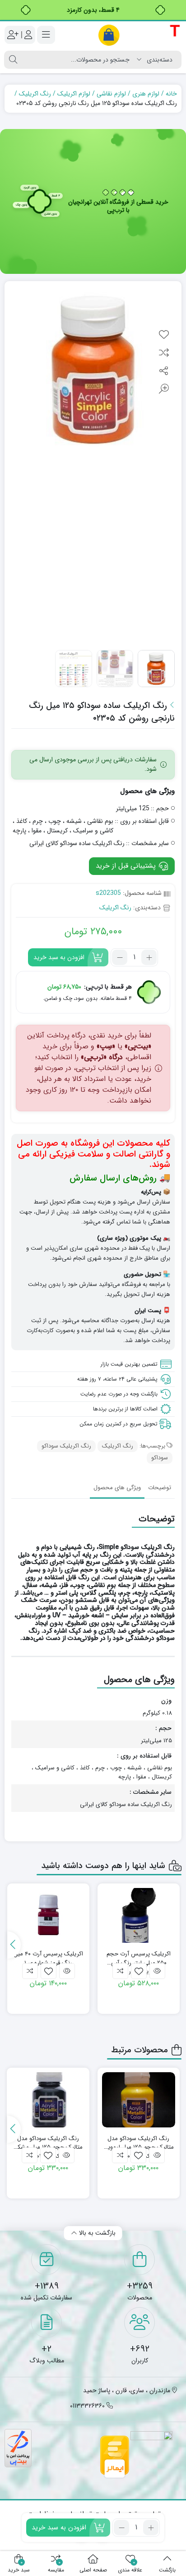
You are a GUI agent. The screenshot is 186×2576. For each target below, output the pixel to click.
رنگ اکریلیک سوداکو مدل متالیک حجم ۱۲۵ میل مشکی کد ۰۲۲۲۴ (48, 2143)
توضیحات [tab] (160, 1488)
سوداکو (160, 1458)
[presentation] (14, 1945)
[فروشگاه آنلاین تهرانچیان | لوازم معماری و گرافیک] (139, 35)
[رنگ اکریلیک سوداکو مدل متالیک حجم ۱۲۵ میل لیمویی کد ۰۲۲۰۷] (139, 2100)
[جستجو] (13, 60)
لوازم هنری (146, 94)
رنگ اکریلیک (35, 94)
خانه (171, 94)
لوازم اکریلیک (74, 94)
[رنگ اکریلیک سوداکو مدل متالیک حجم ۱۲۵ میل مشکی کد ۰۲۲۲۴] (48, 2100)
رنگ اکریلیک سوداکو (66, 1446)
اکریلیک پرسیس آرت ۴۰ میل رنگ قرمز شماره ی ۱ (48, 1958)
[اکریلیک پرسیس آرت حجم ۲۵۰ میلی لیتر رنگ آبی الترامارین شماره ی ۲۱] (139, 1916)
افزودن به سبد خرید (59, 957)
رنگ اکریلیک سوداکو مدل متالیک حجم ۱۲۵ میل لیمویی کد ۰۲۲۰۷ (139, 2143)
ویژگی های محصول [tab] (117, 1488)
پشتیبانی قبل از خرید (127, 866)
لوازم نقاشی (111, 94)
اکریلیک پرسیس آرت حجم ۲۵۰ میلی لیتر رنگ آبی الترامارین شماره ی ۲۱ (139, 1958)
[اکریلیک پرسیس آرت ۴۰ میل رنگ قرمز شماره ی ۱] (48, 1916)
